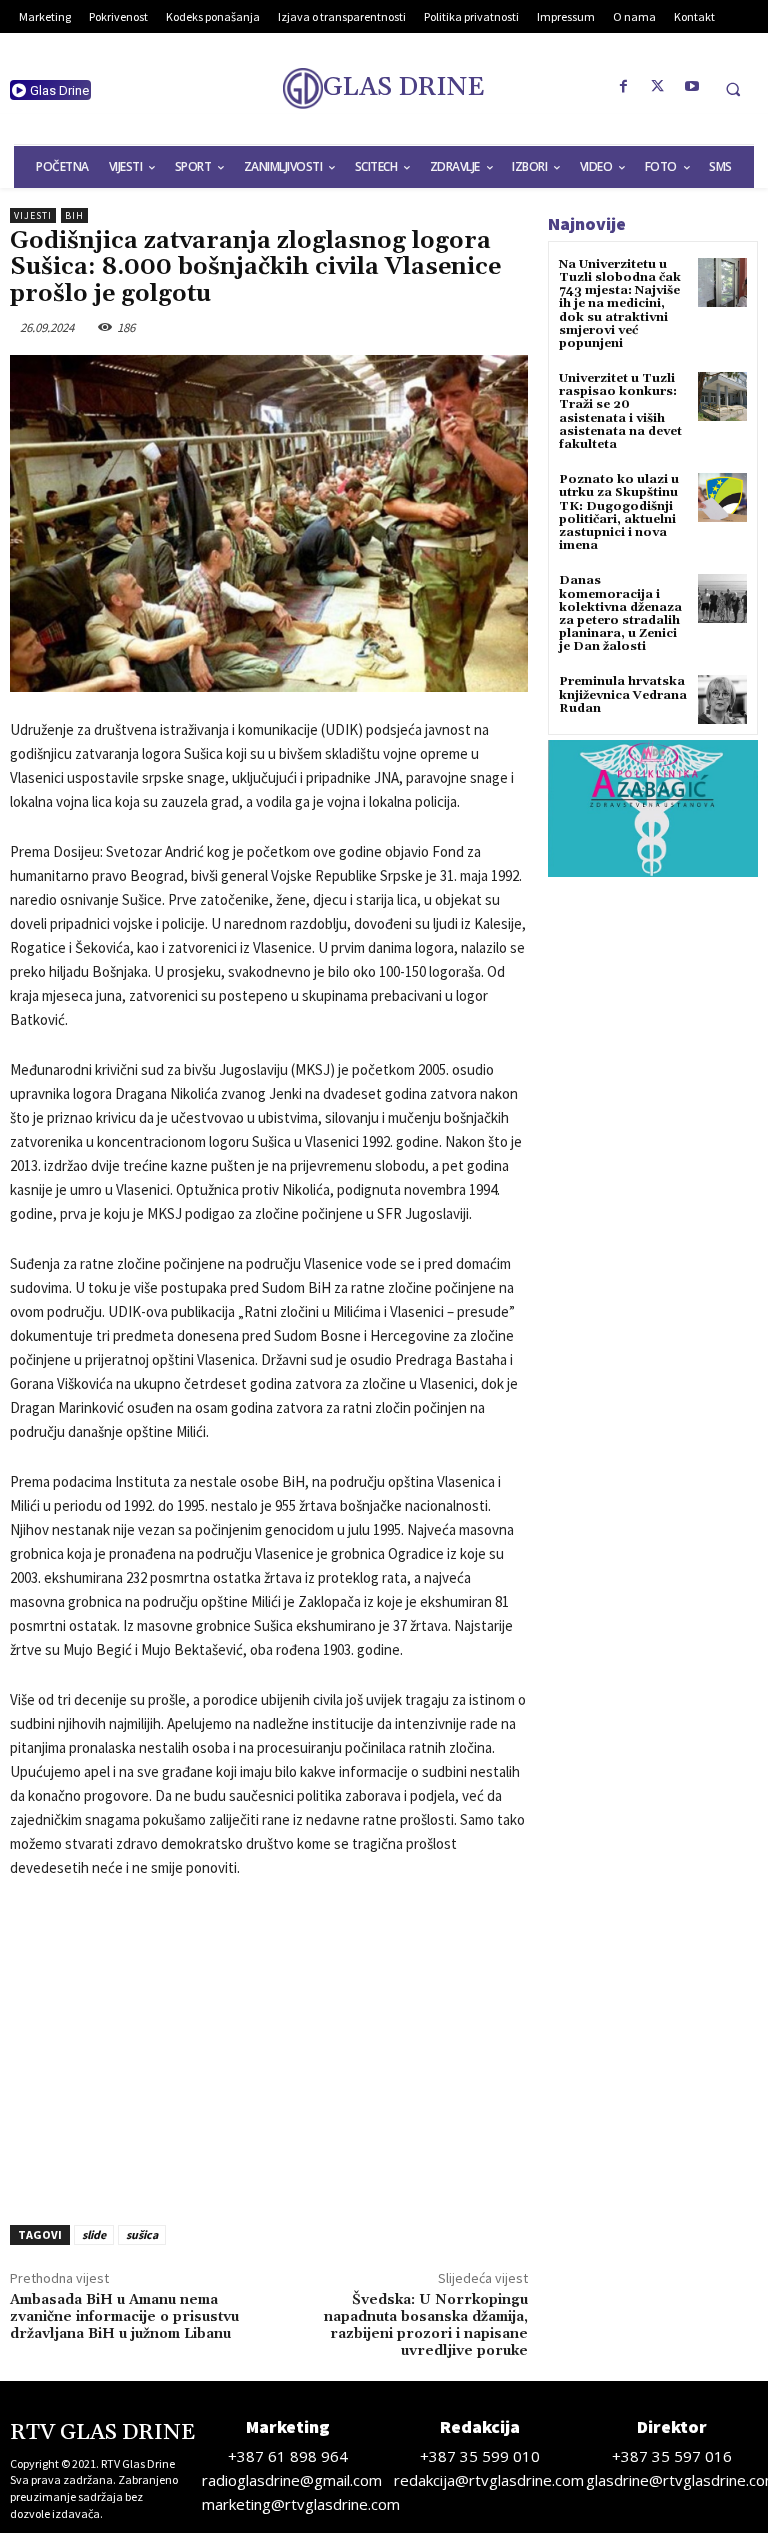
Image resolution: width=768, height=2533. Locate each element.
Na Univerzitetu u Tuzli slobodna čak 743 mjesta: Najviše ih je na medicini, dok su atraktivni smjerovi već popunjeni (620, 304)
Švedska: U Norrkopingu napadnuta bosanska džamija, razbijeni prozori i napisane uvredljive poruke (426, 2325)
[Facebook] (624, 87)
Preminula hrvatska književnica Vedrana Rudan (623, 694)
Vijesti (33, 215)
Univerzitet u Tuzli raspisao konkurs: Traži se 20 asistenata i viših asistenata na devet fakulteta (620, 411)
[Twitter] (658, 87)
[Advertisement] (269, 2046)
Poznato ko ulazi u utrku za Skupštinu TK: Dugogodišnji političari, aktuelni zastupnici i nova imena (619, 512)
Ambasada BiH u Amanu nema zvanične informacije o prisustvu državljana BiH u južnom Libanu (124, 2317)
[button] (733, 89)
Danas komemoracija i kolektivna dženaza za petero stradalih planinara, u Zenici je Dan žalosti (620, 613)
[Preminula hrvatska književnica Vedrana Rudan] (722, 699)
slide (94, 2234)
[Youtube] (692, 87)
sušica (142, 2234)
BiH (74, 215)
